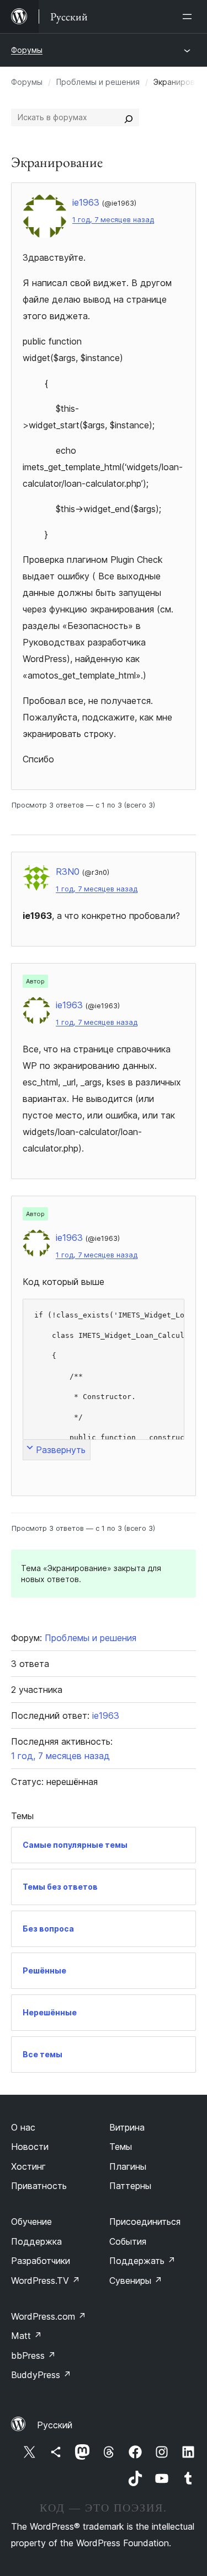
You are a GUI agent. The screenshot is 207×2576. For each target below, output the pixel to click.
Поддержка (36, 2241)
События (128, 2241)
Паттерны (130, 2186)
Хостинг (28, 2166)
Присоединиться (145, 2222)
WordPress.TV (46, 2281)
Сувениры (136, 2281)
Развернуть (61, 1450)
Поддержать (142, 2261)
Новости (30, 2147)
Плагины (128, 2166)
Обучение (31, 2222)
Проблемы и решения (98, 82)
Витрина (127, 2127)
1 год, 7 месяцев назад (113, 220)
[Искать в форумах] (129, 117)
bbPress (33, 2355)
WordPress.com (49, 2316)
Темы (121, 2147)
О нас (23, 2127)
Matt (26, 2336)
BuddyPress (41, 2375)
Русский (55, 2425)
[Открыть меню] (189, 17)
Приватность (39, 2186)
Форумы (27, 50)
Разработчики (41, 2261)
